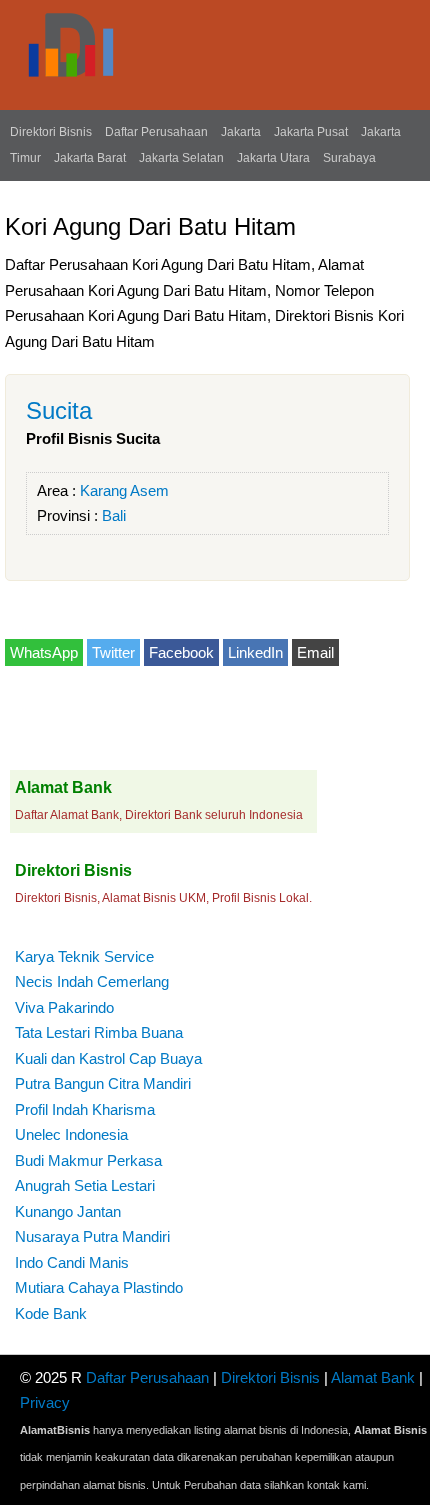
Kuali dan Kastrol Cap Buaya (108, 1058)
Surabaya (349, 158)
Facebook (181, 652)
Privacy (45, 1402)
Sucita (59, 410)
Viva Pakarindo (64, 1007)
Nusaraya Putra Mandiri (92, 1236)
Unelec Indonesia (71, 1134)
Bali (114, 515)
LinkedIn (255, 652)
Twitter (113, 652)
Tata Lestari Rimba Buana (99, 1032)
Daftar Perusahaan (156, 132)
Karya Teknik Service (84, 956)
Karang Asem (124, 490)
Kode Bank (51, 1313)
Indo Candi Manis (72, 1262)
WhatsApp (44, 652)
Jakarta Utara (273, 158)
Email (315, 652)
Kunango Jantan (68, 1211)
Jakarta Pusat (311, 132)
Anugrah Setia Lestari (85, 1185)
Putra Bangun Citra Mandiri (103, 1083)
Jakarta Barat (90, 158)
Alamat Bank (373, 1377)
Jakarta (241, 132)
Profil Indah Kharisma (85, 1109)
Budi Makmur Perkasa (88, 1160)
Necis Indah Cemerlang (92, 981)
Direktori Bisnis (51, 132)
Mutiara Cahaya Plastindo (99, 1287)
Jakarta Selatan (181, 158)
